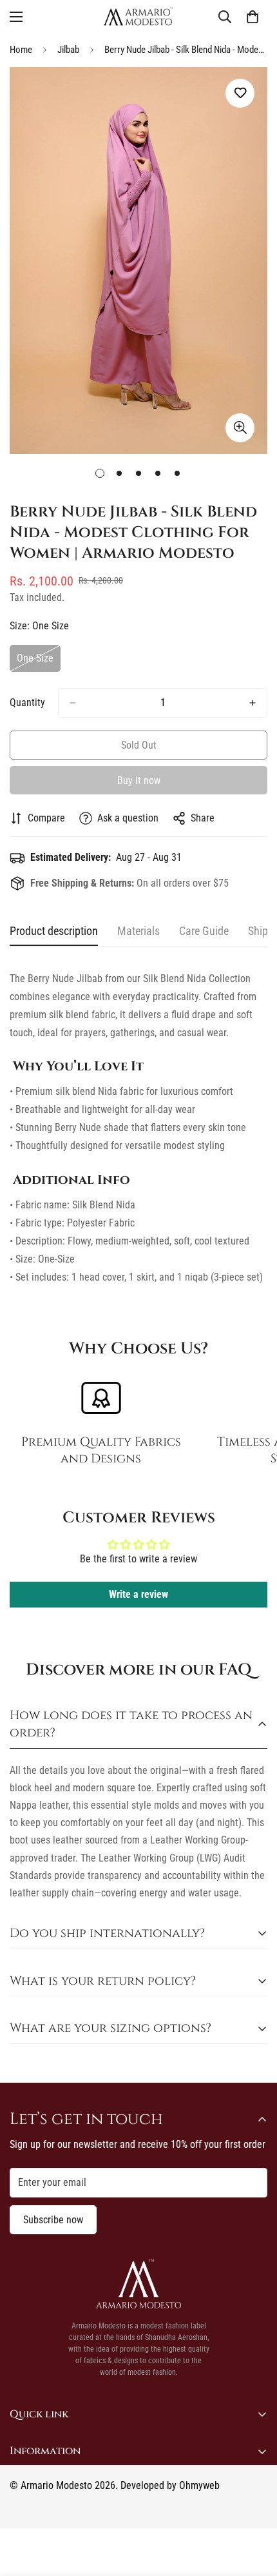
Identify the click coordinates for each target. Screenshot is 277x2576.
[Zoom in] (240, 428)
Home (21, 50)
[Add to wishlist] (240, 93)
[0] (253, 17)
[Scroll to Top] (254, 2508)
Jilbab (68, 50)
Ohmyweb (199, 2485)
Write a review (138, 1594)
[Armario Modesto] (138, 16)
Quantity (27, 703)
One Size (39, 662)
